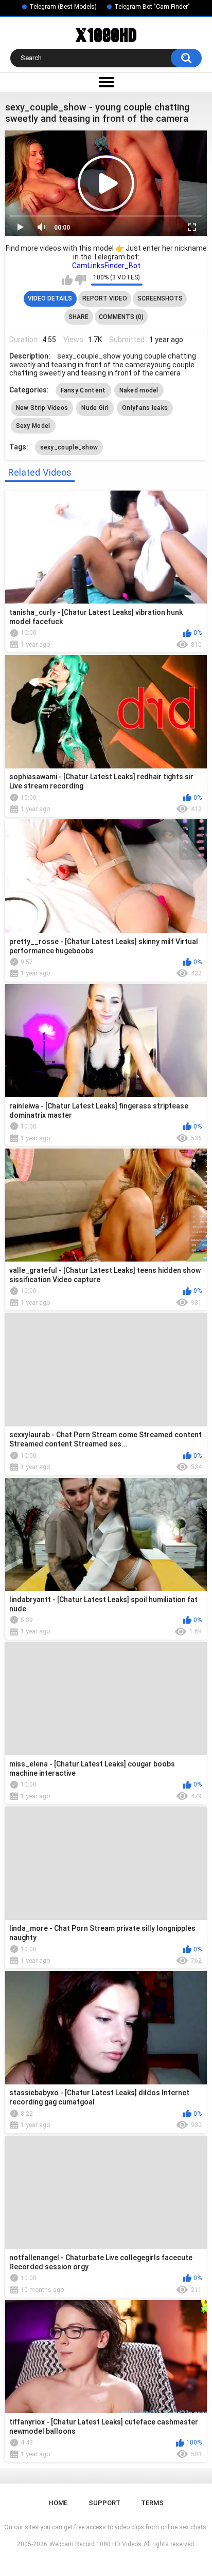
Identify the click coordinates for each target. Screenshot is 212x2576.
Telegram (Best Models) (63, 7)
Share (78, 317)
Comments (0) (121, 317)
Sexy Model (33, 426)
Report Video (105, 298)
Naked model (139, 390)
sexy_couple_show (69, 447)
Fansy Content (83, 390)
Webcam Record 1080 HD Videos (95, 2544)
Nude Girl (95, 408)
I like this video (67, 280)
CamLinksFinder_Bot (106, 266)
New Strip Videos (42, 408)
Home (58, 2503)
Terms (152, 2503)
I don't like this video (81, 280)
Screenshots (160, 298)
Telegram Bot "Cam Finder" (152, 7)
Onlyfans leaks (145, 408)
